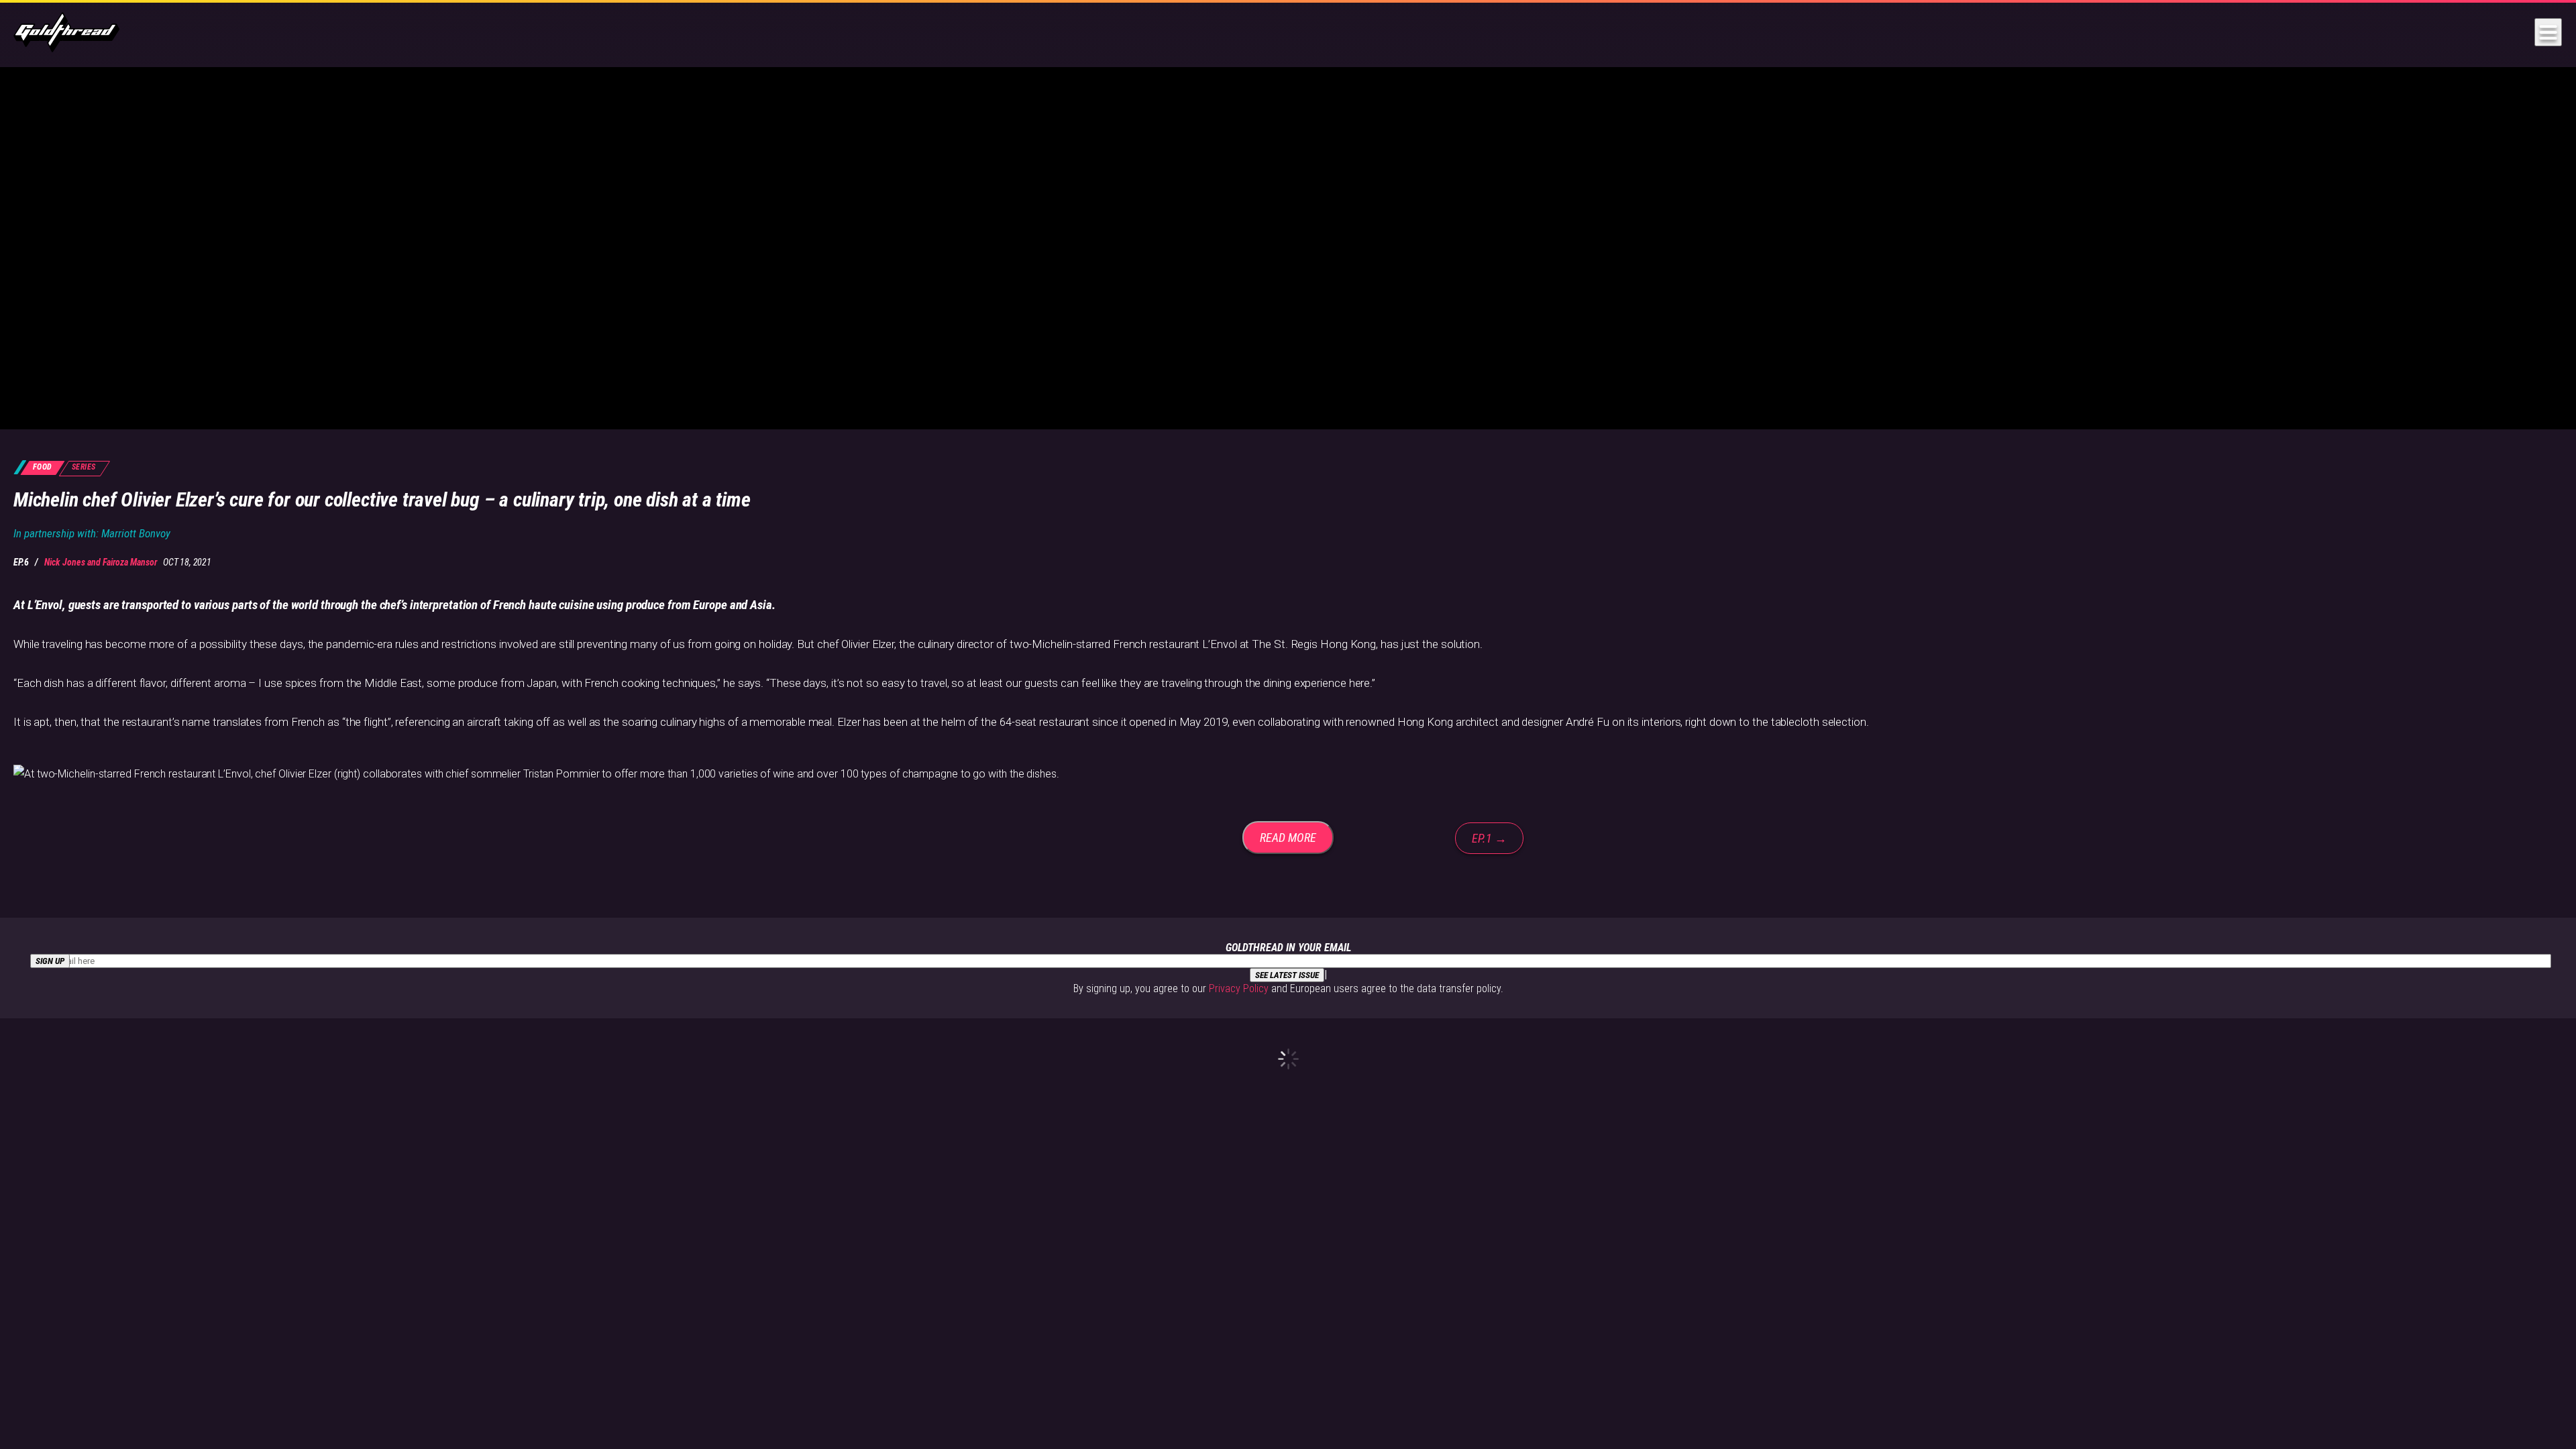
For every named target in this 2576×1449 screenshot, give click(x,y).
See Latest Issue (1287, 975)
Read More (1288, 838)
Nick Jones (65, 562)
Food (43, 467)
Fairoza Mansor (130, 562)
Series (84, 467)
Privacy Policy (1239, 988)
